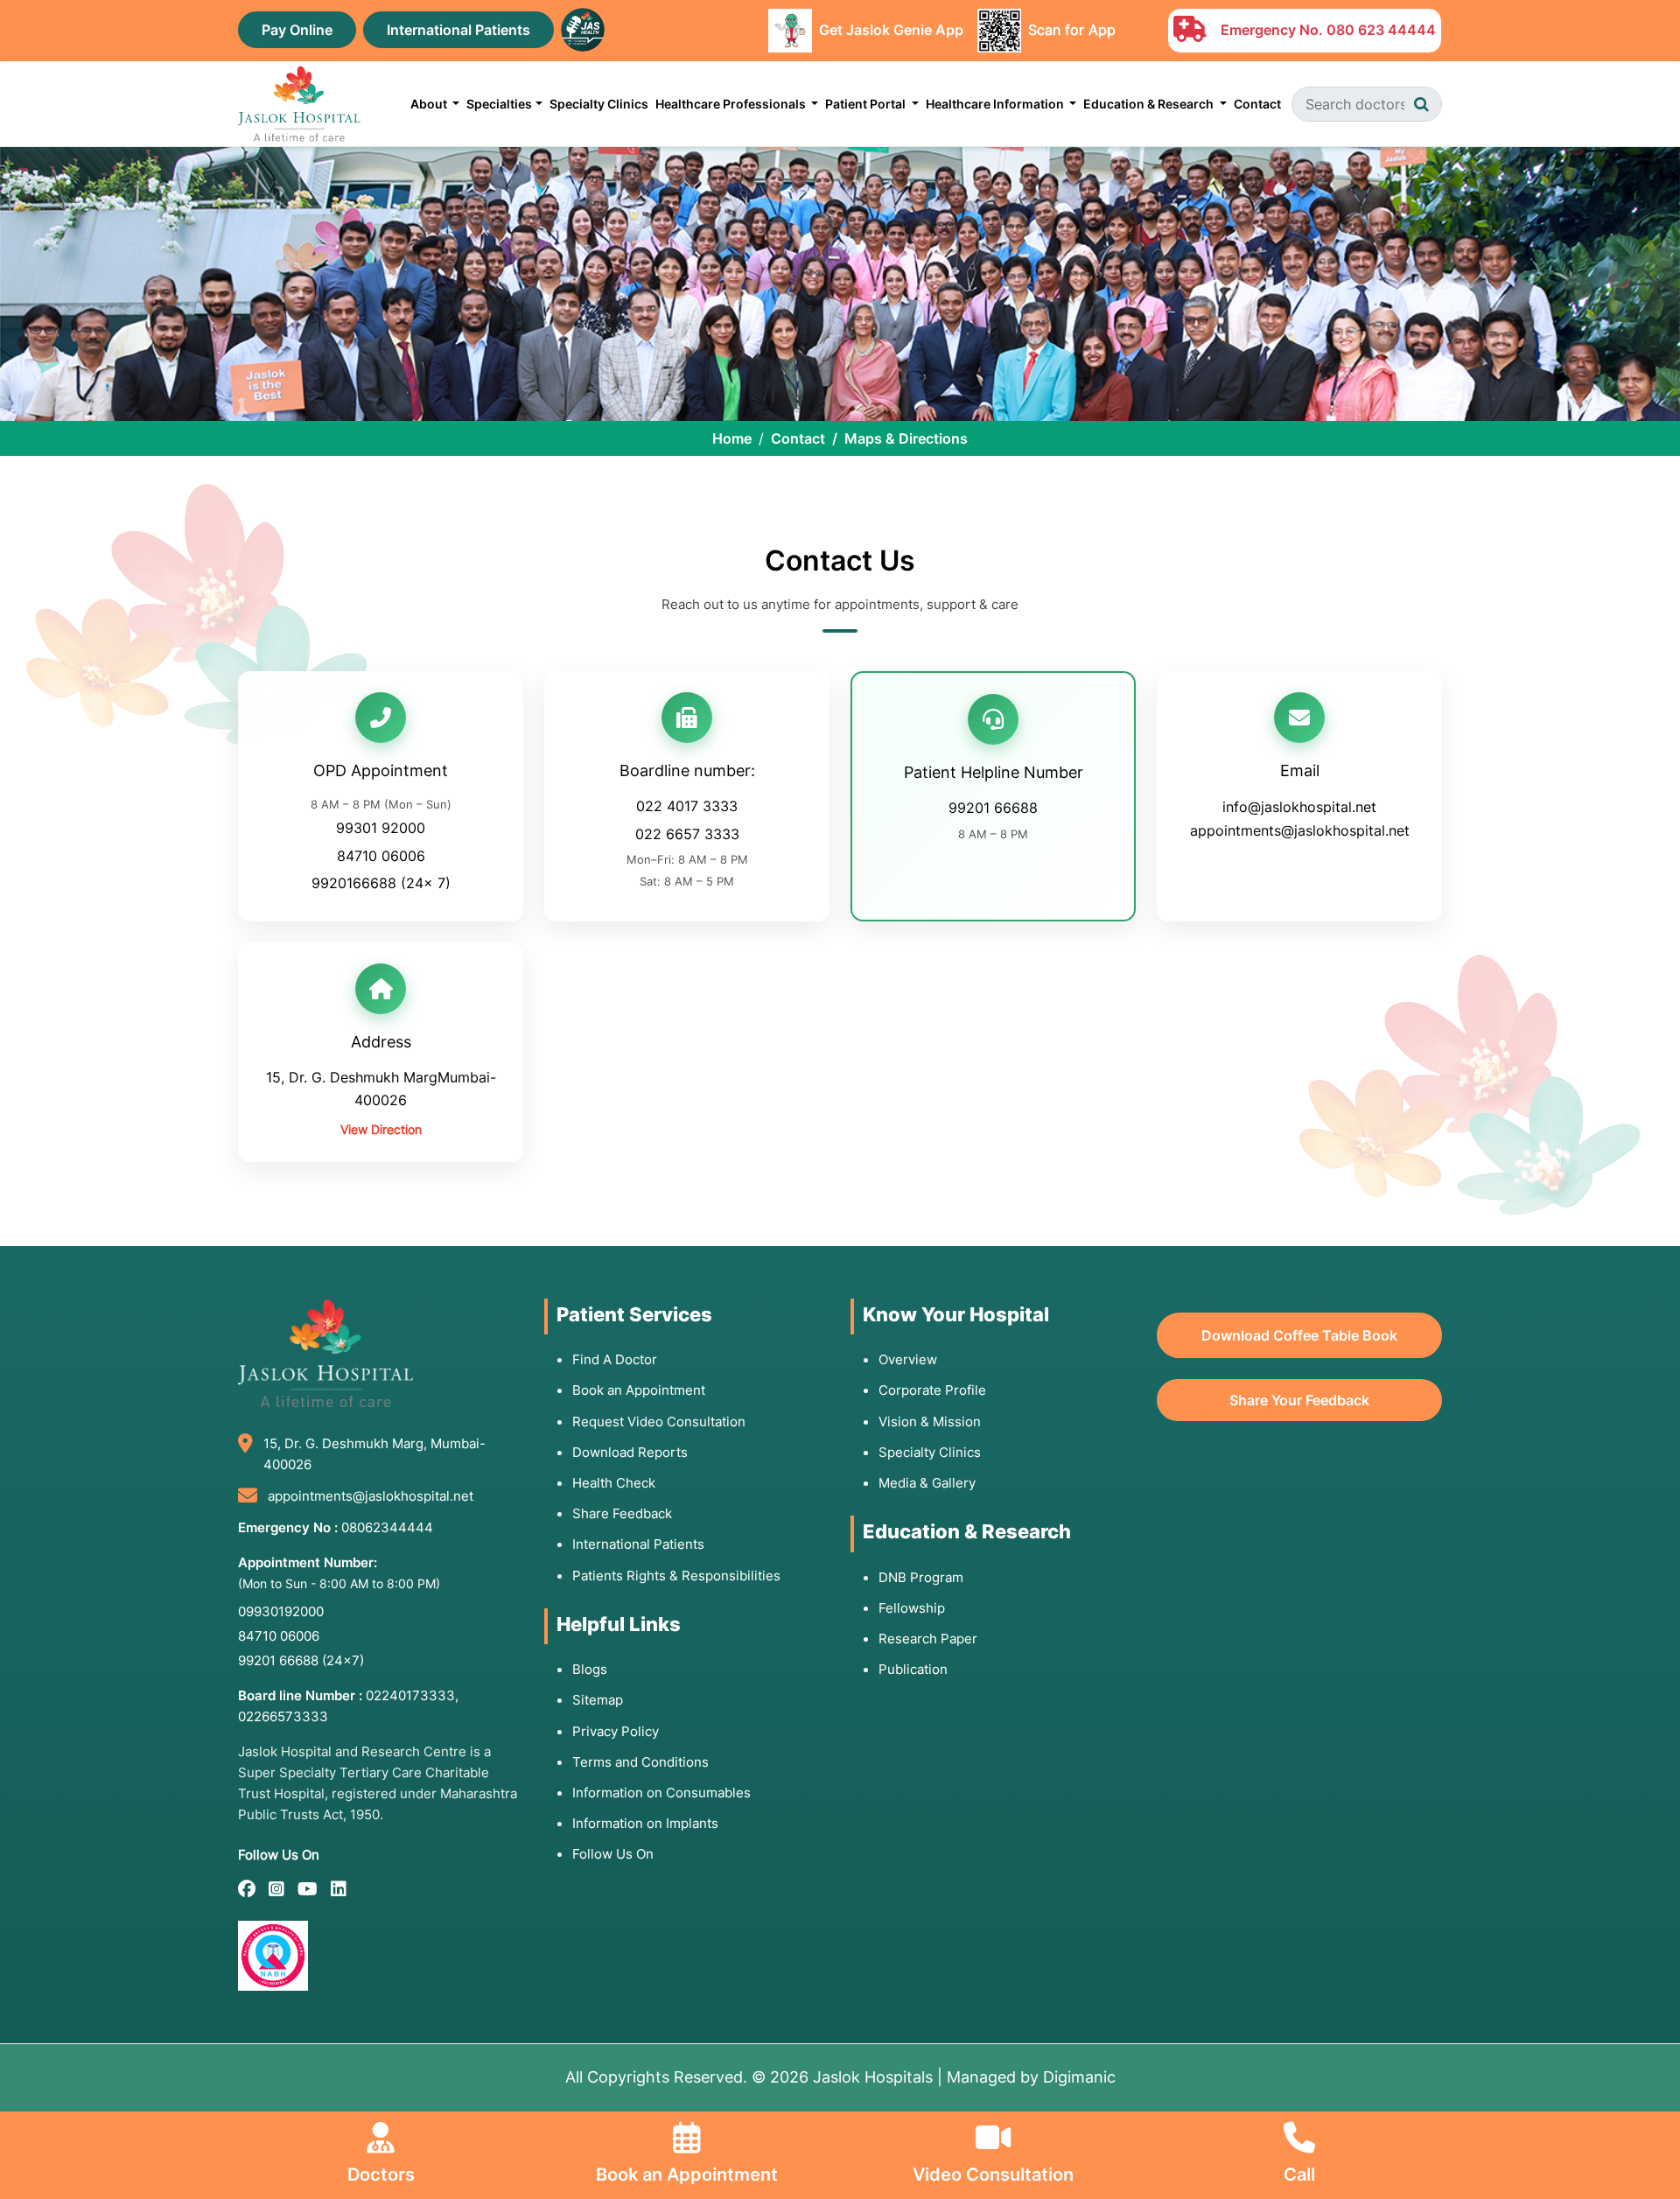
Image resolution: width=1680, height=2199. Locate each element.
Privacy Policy (616, 1731)
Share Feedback (622, 1513)
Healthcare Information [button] (996, 104)
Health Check (614, 1483)
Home (732, 438)
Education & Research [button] (1150, 104)
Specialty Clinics (599, 104)
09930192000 (281, 1611)
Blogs (590, 1669)
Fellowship (912, 1608)
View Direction (381, 1129)
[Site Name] (299, 104)
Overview (908, 1359)
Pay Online (297, 30)
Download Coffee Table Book (1299, 1335)
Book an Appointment (639, 1390)
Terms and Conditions (640, 1762)
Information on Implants (645, 1823)
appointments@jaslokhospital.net (1300, 830)
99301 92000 (381, 828)
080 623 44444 (1381, 30)
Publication (913, 1669)
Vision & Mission (930, 1422)
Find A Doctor (615, 1359)
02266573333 (283, 1716)
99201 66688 (993, 808)
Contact (1257, 104)
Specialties (499, 104)
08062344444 (387, 1527)
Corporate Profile (932, 1390)
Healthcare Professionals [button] (732, 104)
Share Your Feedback (1299, 1400)
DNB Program (921, 1577)
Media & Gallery (927, 1483)
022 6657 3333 (687, 834)
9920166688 (354, 883)
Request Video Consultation (659, 1422)
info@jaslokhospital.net (1299, 807)
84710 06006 (381, 856)
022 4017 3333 (687, 806)
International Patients (458, 30)
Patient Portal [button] (867, 104)
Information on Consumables (661, 1793)
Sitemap (598, 1700)
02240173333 (410, 1695)
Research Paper (928, 1639)
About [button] (430, 104)
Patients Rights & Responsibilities (676, 1576)
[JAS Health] (583, 28)
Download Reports (630, 1452)
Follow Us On (613, 1854)
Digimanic (1079, 2077)
